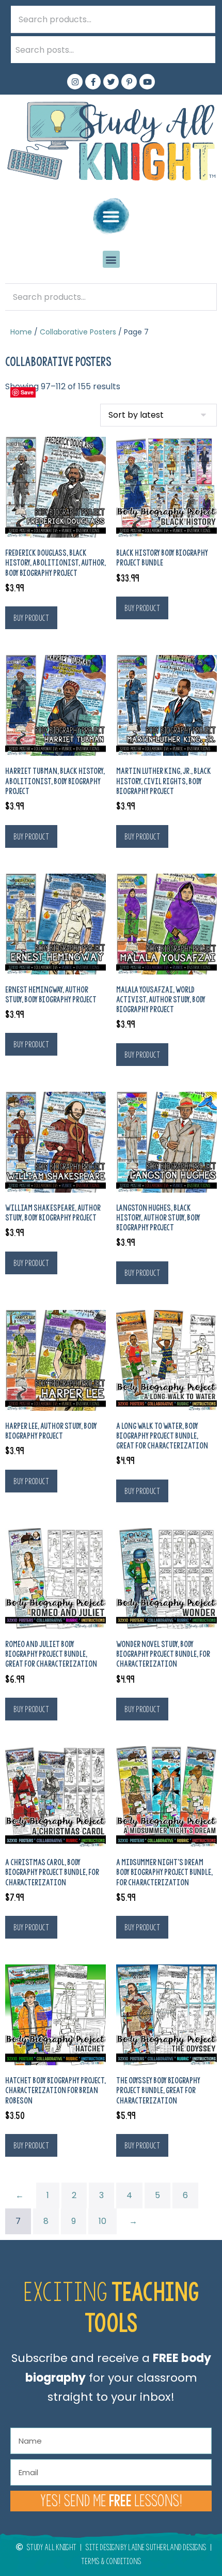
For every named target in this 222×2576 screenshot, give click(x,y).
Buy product (31, 618)
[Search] (202, 50)
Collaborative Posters (78, 332)
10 (102, 2221)
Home (21, 332)
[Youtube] (147, 82)
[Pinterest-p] (129, 82)
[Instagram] (75, 82)
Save (27, 392)
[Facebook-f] (93, 82)
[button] (111, 216)
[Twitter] (111, 82)
